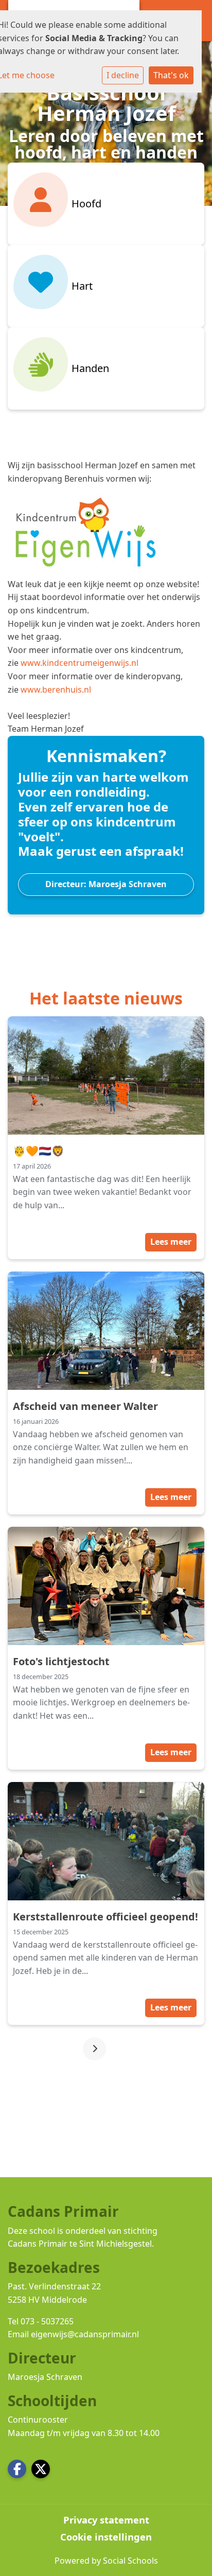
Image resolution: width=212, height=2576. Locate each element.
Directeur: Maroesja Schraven (106, 884)
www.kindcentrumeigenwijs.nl (79, 663)
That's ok (171, 75)
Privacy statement (106, 2520)
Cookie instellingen (106, 2537)
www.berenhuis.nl (56, 690)
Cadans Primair (38, 2244)
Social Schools (130, 2561)
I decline (123, 75)
